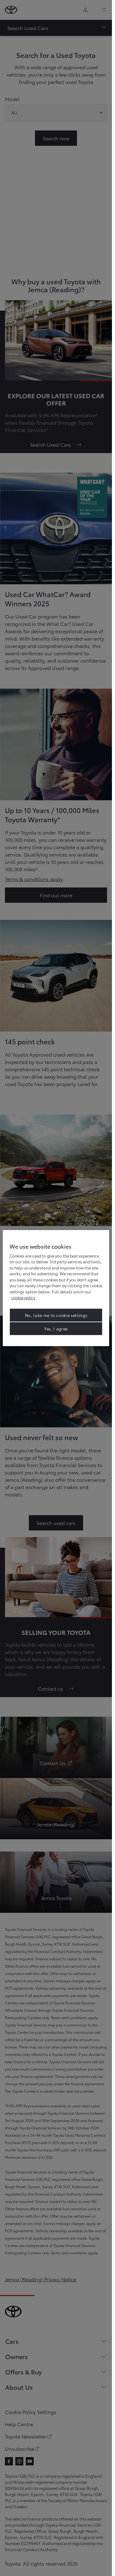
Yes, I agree (56, 1329)
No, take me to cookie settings (56, 1315)
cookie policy (23, 1297)
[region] (56, 1288)
